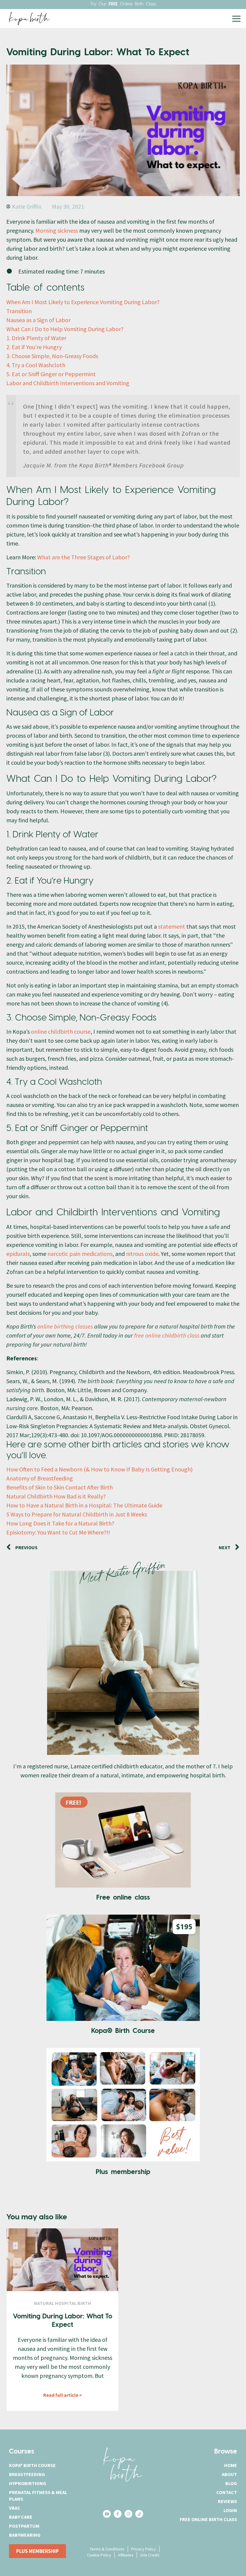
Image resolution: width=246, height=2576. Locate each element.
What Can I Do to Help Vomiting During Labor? (65, 329)
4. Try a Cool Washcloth (36, 365)
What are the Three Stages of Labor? (84, 557)
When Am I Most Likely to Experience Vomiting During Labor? (83, 302)
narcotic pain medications (80, 1254)
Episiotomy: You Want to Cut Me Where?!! (58, 1532)
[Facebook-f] (118, 2514)
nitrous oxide (142, 1254)
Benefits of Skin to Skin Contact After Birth (60, 1487)
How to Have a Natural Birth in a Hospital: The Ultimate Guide (84, 1505)
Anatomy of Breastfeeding (40, 1478)
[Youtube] (107, 2514)
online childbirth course (61, 1031)
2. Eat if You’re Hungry (34, 347)
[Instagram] (128, 2514)
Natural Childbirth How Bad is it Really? (56, 1496)
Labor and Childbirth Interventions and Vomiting (68, 383)
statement (172, 926)
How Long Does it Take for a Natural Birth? (60, 1523)
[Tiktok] (139, 2514)
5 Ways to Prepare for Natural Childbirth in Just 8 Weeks (77, 1514)
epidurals (18, 1254)
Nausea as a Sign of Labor (38, 320)
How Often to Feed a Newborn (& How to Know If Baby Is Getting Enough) (99, 1469)
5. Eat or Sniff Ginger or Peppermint (51, 374)
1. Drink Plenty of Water (36, 338)
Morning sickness (57, 230)
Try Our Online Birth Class (123, 4)
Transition (19, 311)
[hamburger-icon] (236, 19)
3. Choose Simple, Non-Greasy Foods (52, 356)
